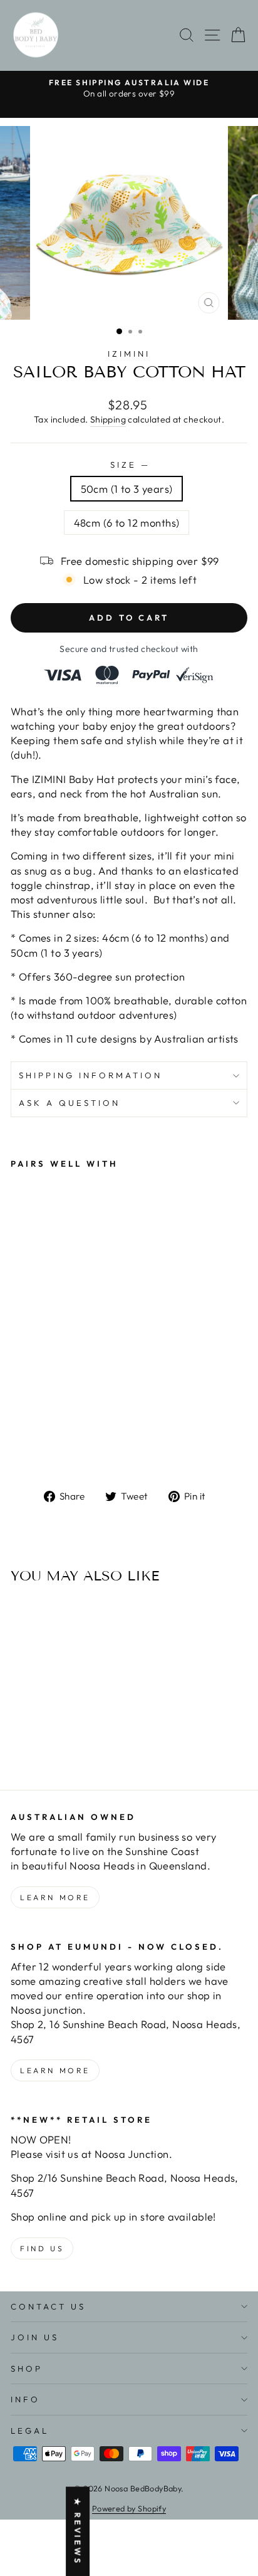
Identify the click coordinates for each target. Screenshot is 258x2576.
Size (129, 465)
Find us (42, 2248)
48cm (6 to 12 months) (127, 523)
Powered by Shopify (129, 2508)
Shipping (108, 419)
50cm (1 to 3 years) (127, 489)
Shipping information (90, 1075)
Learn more (55, 1897)
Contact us (48, 2306)
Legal (30, 2431)
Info (25, 2399)
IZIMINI (129, 354)
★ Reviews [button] (78, 2531)
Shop (27, 2368)
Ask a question (70, 1103)
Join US (35, 2337)
